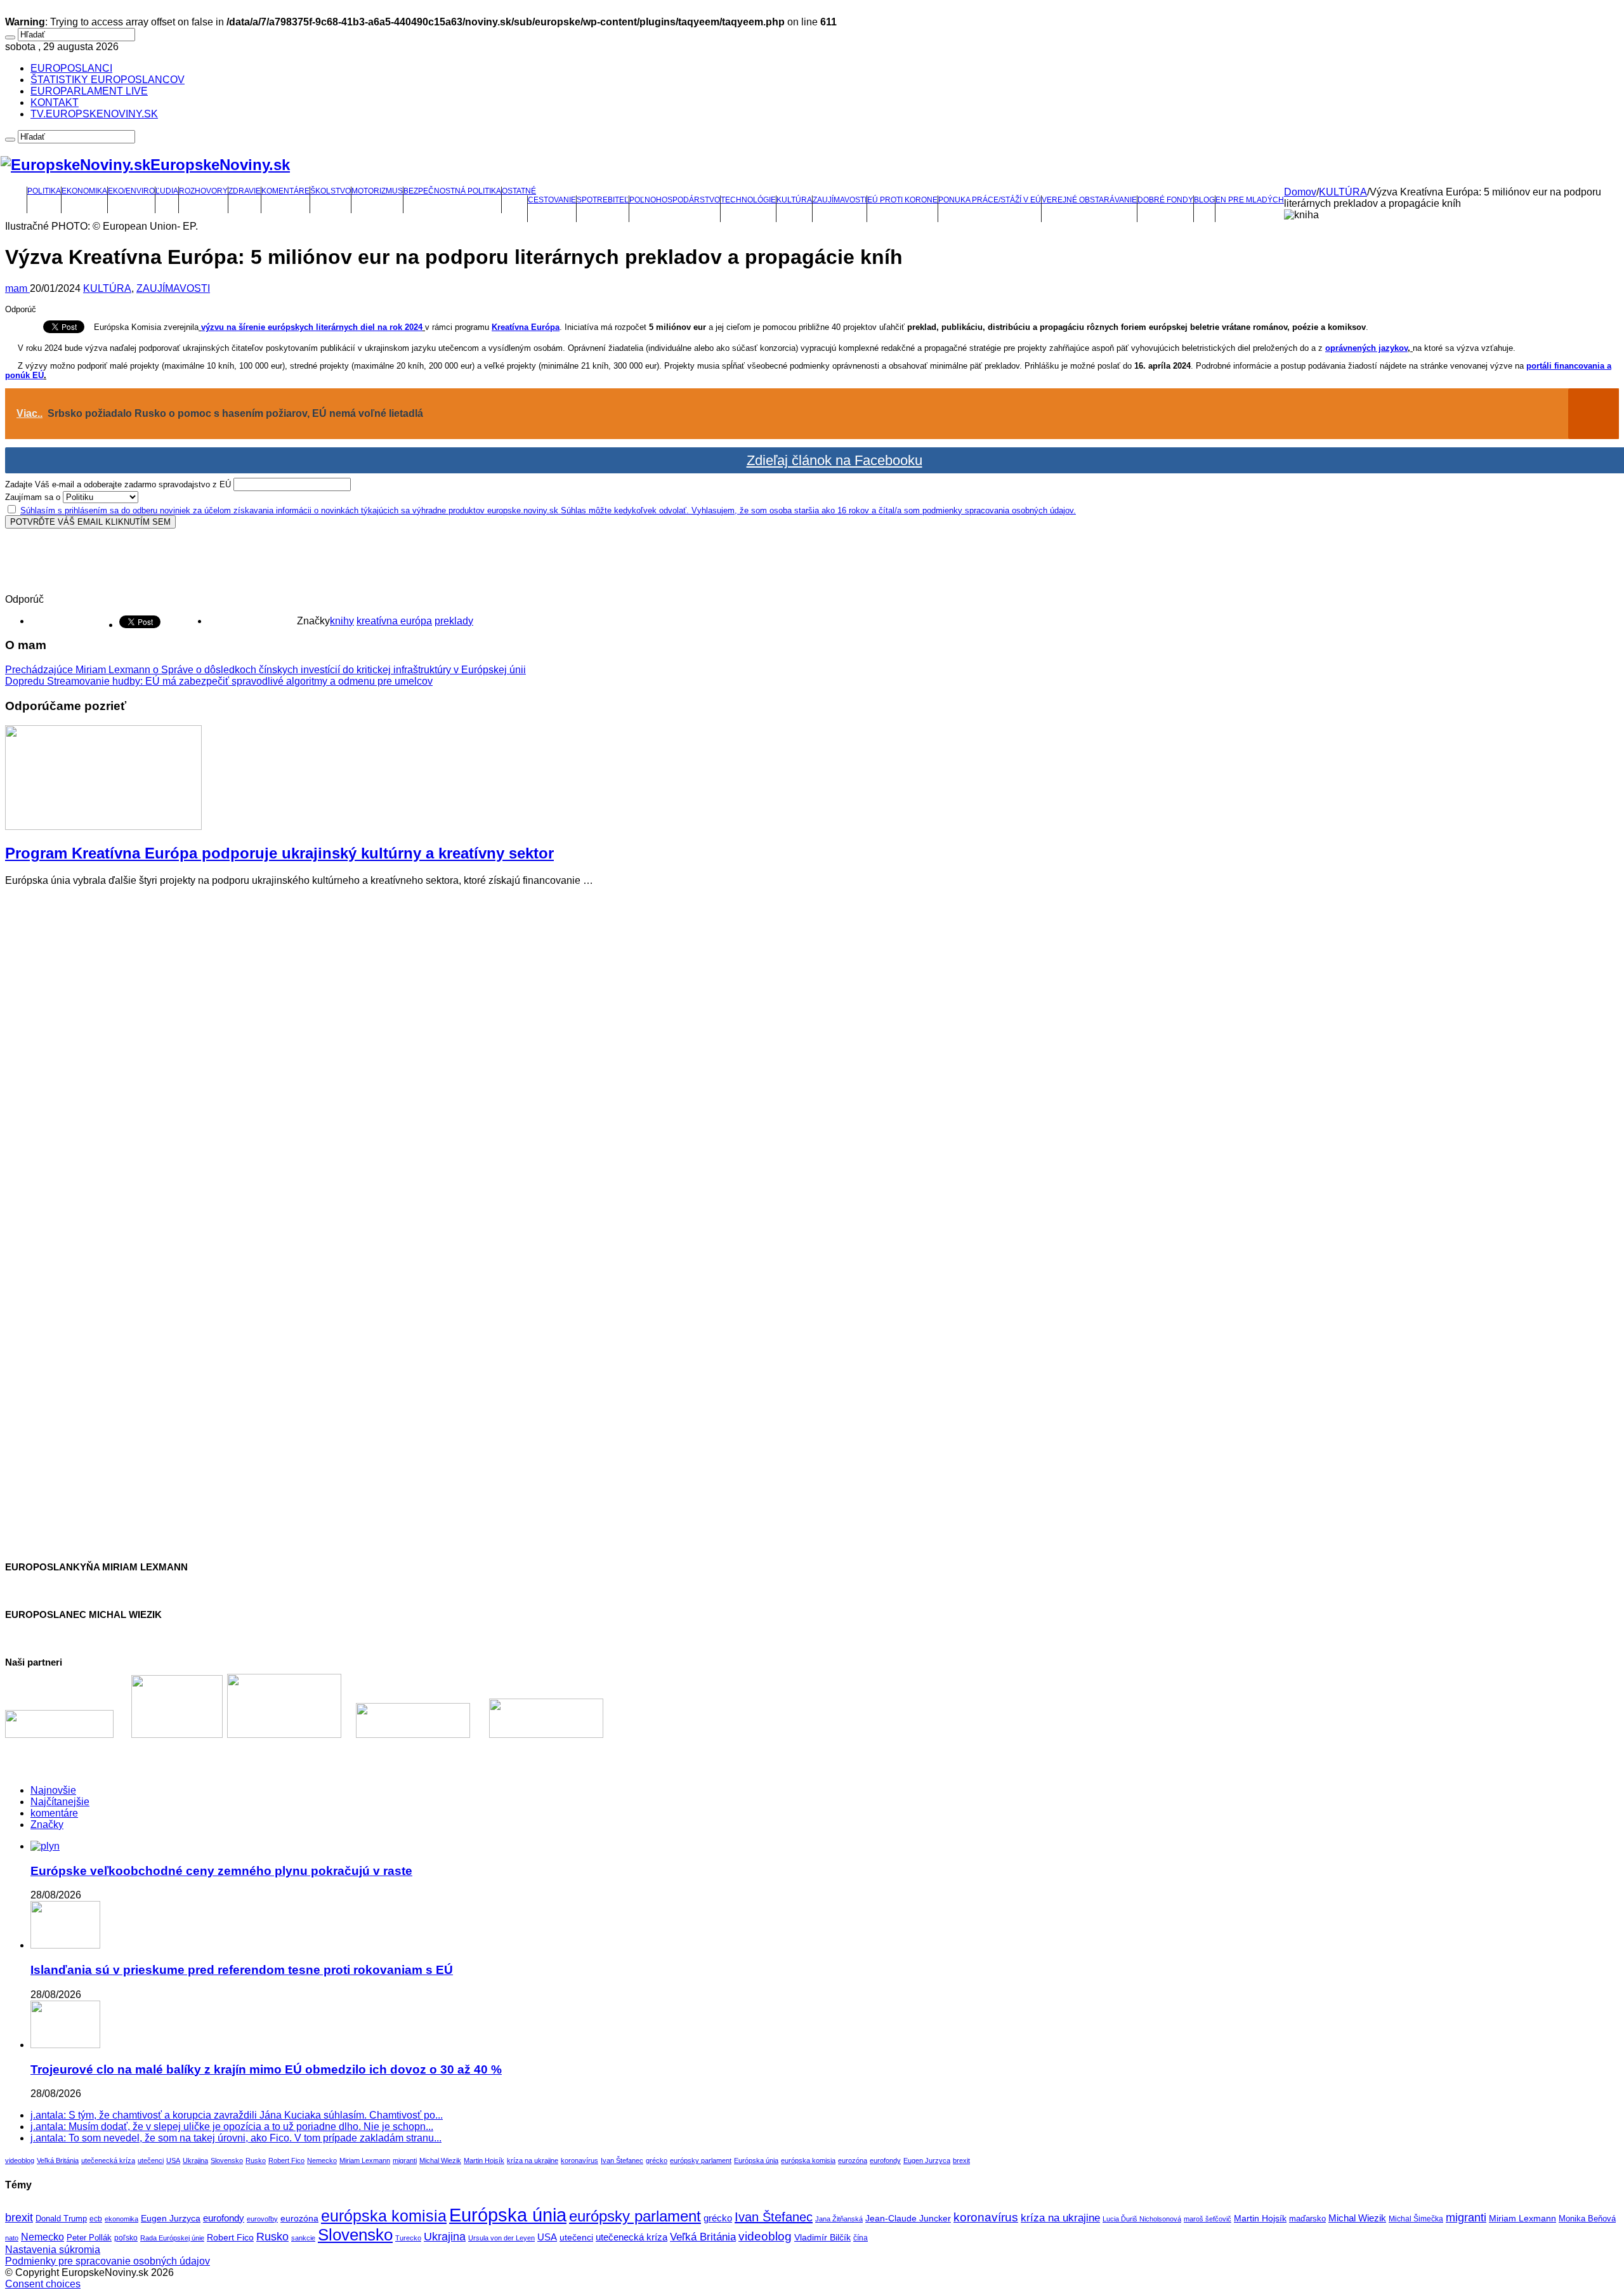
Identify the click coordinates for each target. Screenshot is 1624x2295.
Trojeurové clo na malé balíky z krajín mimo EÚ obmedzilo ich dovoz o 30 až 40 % (266, 2069)
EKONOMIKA (84, 191)
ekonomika (121, 2219)
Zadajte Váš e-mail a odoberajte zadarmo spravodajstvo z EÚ (118, 484)
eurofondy (885, 2160)
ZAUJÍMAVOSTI (840, 200)
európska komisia (808, 2160)
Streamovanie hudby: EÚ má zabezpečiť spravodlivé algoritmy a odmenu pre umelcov (219, 681)
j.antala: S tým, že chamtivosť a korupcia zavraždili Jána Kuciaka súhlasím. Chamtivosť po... (237, 2115)
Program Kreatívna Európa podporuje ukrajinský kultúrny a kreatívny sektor (279, 853)
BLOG (1204, 200)
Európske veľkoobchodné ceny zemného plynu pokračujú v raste (221, 1871)
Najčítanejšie (60, 1802)
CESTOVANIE (552, 200)
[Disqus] (812, 1055)
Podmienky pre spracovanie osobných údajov (108, 2261)
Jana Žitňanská (839, 2219)
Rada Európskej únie (172, 2238)
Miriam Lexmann (365, 2160)
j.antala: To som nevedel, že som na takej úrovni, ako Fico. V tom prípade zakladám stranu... (236, 2138)
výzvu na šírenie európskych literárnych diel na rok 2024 (312, 327)
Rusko (256, 2160)
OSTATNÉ (519, 191)
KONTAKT (55, 102)
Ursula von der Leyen (501, 2238)
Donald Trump (61, 2219)
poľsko (126, 2238)
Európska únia (756, 2160)
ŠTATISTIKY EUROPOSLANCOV (108, 80)
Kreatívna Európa (526, 327)
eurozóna (853, 2160)
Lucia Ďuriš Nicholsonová (1142, 2219)
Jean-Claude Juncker (908, 2219)
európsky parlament (701, 2160)
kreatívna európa (394, 621)
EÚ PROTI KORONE (902, 200)
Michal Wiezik (440, 2160)
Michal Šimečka (1416, 2219)
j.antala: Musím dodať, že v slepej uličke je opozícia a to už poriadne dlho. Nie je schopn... (232, 2127)
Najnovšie (53, 1790)
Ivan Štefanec (622, 2160)
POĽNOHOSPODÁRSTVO (675, 200)
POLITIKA (44, 191)
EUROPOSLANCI (71, 68)
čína (861, 2238)
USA (173, 2160)
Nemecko (322, 2160)
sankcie (303, 2238)
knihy (342, 621)
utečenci (151, 2160)
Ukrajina (195, 2160)
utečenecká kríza (108, 2160)
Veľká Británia (58, 2160)
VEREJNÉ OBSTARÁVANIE (1089, 200)
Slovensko (227, 2160)
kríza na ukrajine (533, 2160)
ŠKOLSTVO (331, 191)
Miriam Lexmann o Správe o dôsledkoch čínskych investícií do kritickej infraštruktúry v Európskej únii (265, 670)
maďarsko (1307, 2219)
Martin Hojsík (484, 2160)
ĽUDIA (167, 191)
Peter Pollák (89, 2238)
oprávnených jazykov (1366, 348)
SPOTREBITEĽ (603, 200)
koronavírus (580, 2160)
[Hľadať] (10, 37)
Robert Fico (286, 2160)
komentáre (54, 1813)
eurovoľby (262, 2219)
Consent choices (43, 2284)
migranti (405, 2160)
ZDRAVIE (245, 191)
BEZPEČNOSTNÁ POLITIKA (452, 191)
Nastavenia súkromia (53, 2250)
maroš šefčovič (1208, 2219)
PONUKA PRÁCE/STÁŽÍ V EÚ (990, 200)
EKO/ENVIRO (131, 191)
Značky (47, 1825)
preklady (454, 621)
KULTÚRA (794, 200)
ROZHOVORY (203, 191)
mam (17, 288)
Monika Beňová (1587, 2219)
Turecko (408, 2238)
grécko (657, 2160)
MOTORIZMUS (377, 191)
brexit (961, 2160)
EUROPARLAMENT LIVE (89, 91)
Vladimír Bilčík (822, 2237)
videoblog (20, 2160)
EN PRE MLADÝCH (1250, 200)
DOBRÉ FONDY (1165, 200)
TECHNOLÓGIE (748, 200)
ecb (96, 2219)
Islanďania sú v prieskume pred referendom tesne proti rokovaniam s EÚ (242, 1970)
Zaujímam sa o (33, 497)
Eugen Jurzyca (927, 2160)
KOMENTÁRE (285, 191)
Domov (1300, 192)
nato (12, 2238)
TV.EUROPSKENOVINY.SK (94, 114)
